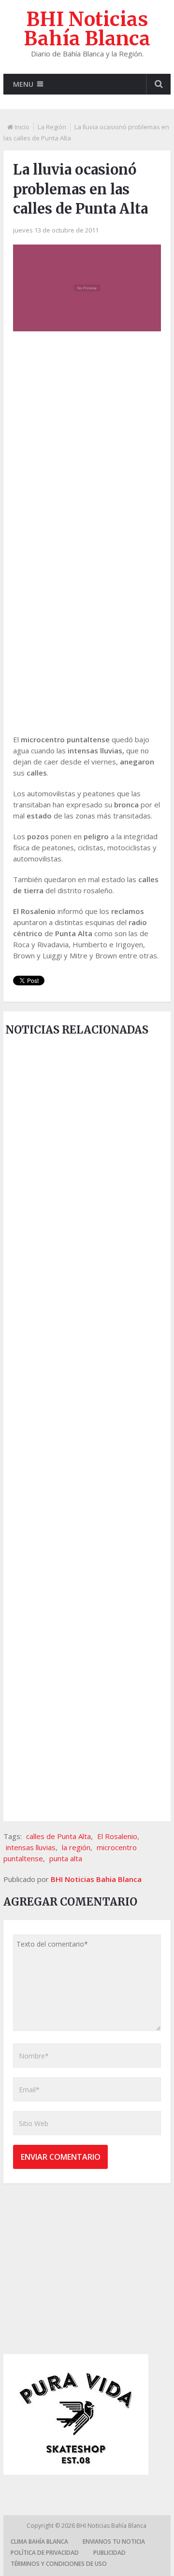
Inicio (22, 127)
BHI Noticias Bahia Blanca (96, 1879)
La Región (52, 127)
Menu (23, 84)
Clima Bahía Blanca (39, 2542)
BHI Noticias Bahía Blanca (87, 29)
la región (76, 1847)
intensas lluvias (31, 1847)
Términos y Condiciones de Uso (59, 2564)
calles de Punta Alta (58, 1836)
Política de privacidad (45, 2553)
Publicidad (109, 2553)
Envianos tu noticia (114, 2542)
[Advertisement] (87, 435)
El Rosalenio (117, 1836)
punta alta (66, 1858)
